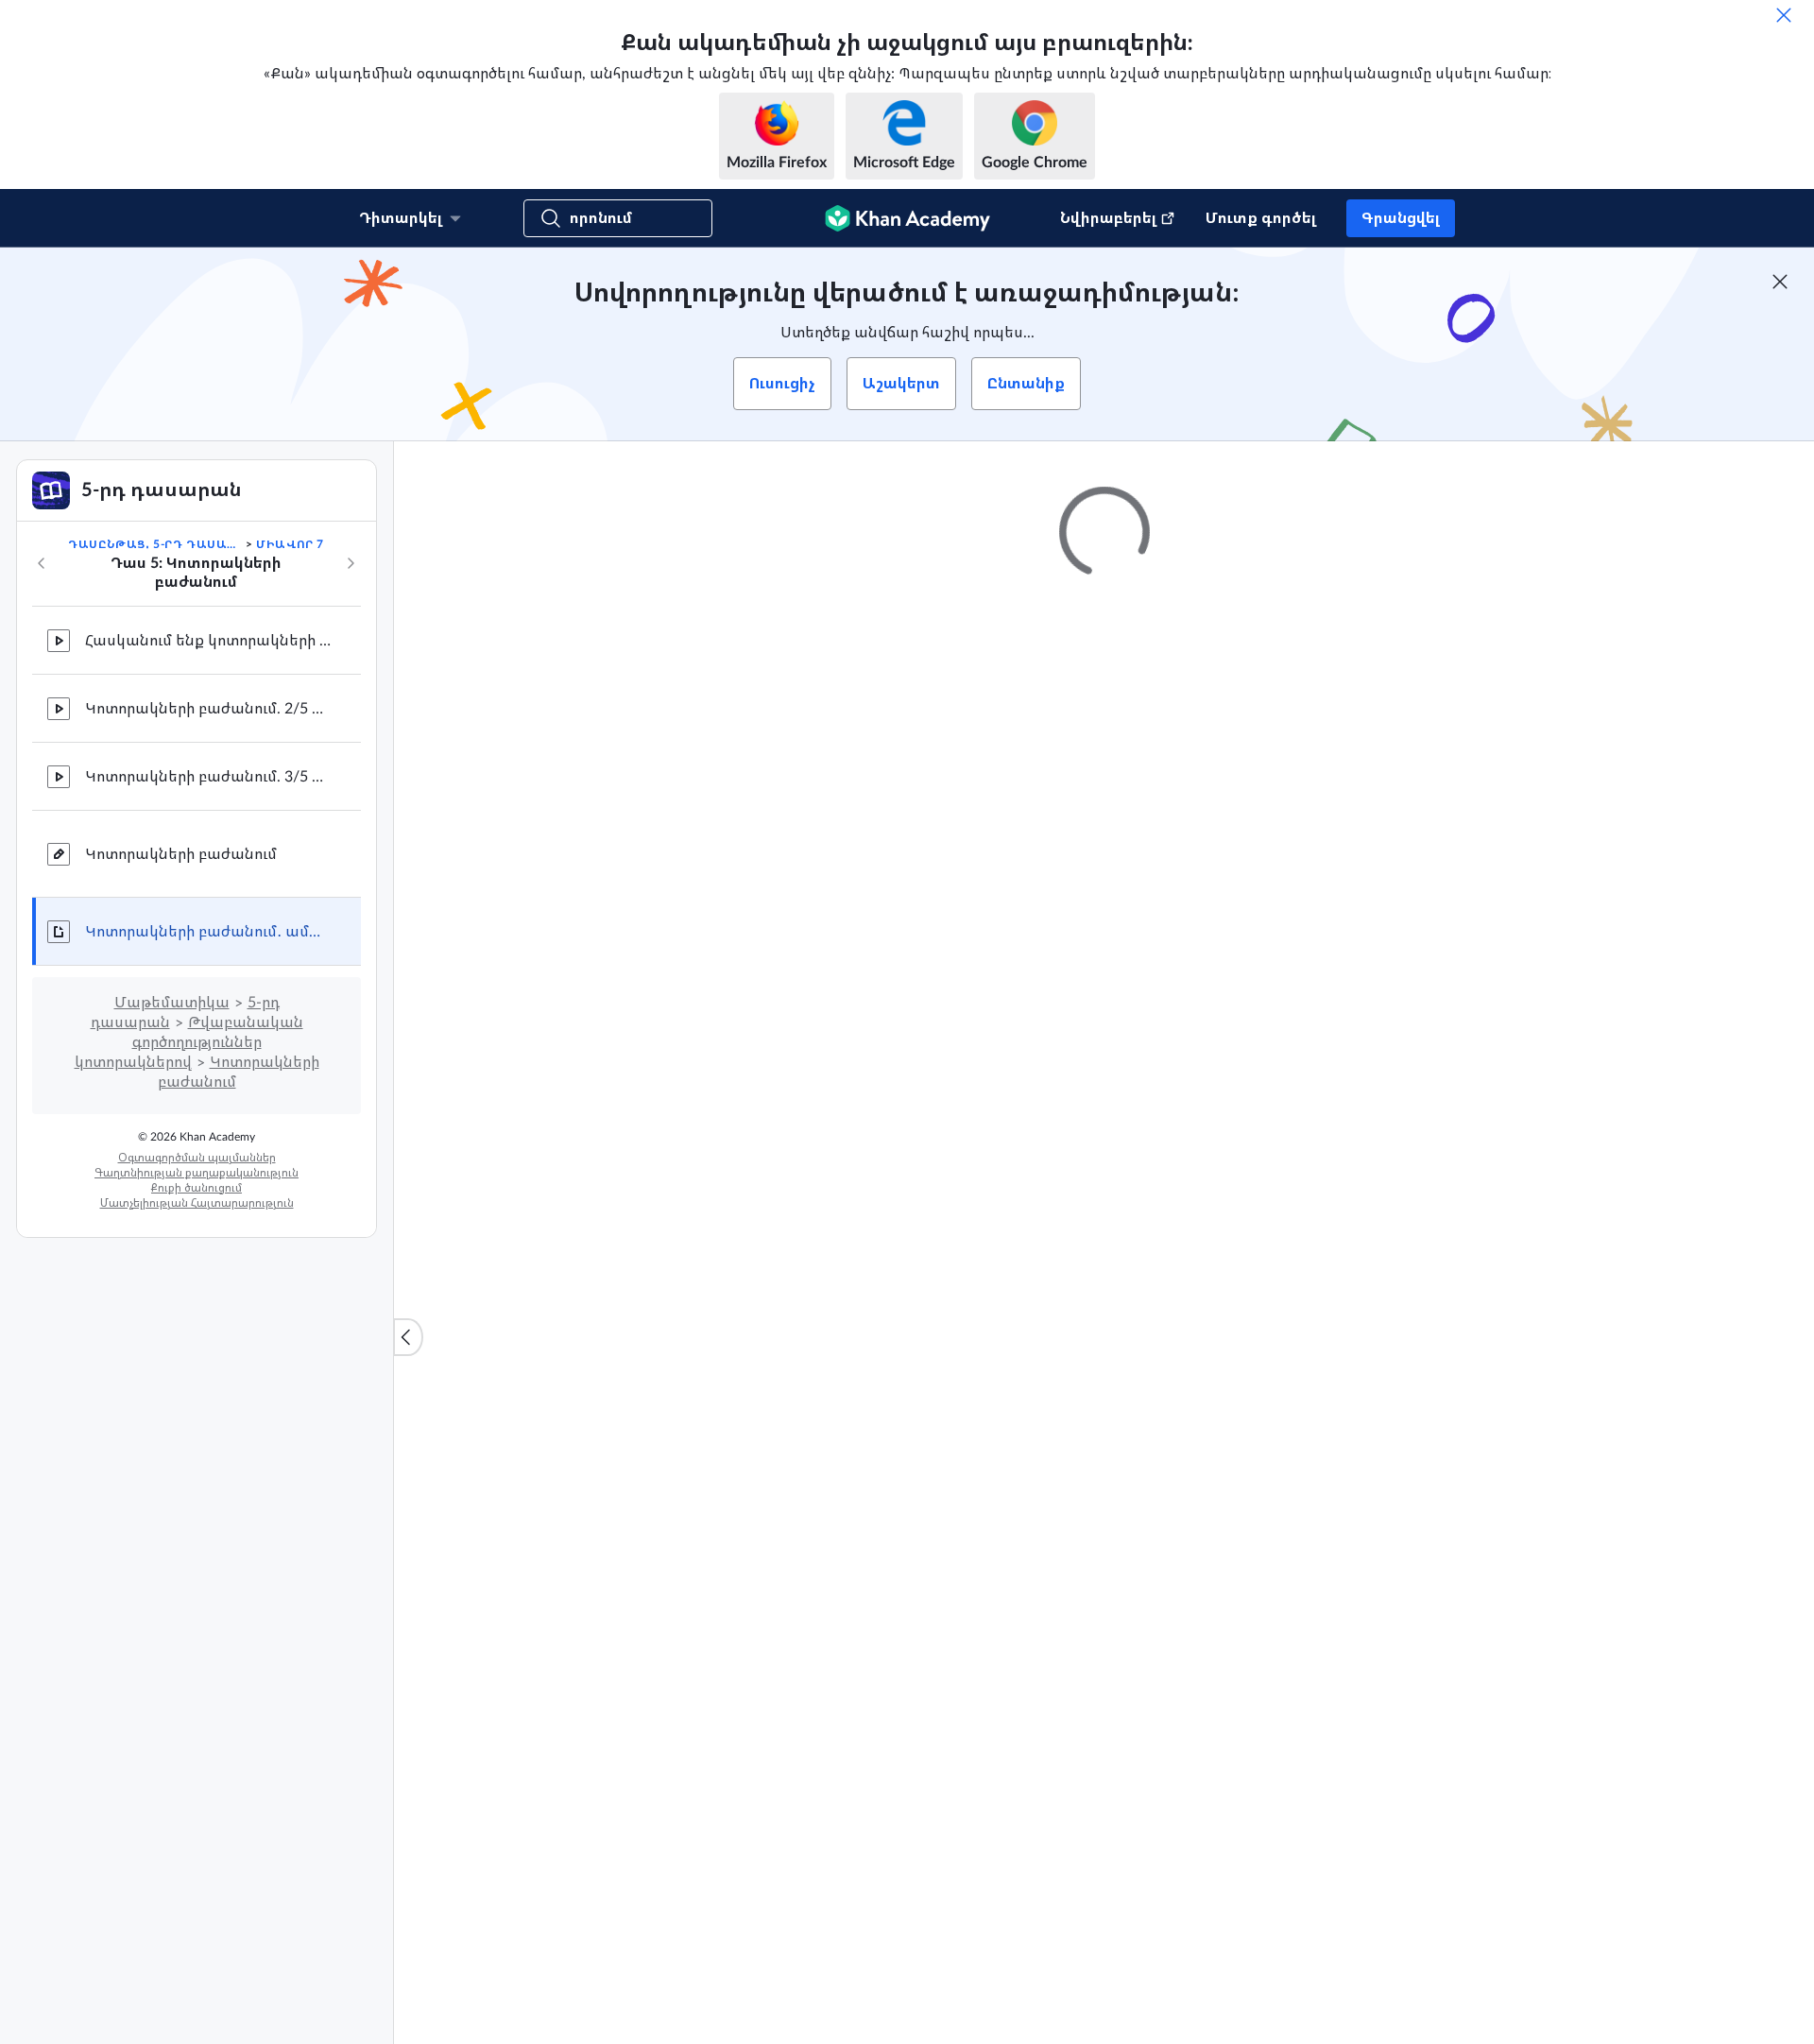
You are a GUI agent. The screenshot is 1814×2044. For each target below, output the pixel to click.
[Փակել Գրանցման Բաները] (1780, 282)
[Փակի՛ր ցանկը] (408, 1337)
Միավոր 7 (290, 544)
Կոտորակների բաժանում (181, 854)
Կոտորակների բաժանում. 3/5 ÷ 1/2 (208, 777)
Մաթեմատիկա (172, 1003)
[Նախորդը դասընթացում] (42, 563)
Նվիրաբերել (1108, 218)
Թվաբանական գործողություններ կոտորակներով (189, 1042)
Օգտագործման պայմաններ (197, 1158)
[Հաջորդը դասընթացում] (351, 563)
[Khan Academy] (907, 218)
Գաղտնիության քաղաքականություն (197, 1173)
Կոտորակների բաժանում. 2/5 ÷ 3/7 (208, 709)
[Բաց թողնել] (1784, 15)
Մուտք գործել (1261, 218)
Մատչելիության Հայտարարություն (197, 1203)
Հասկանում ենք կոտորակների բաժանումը (208, 641)
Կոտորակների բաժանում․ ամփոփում (208, 932)
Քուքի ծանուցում (197, 1188)
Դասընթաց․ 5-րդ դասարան (155, 544)
